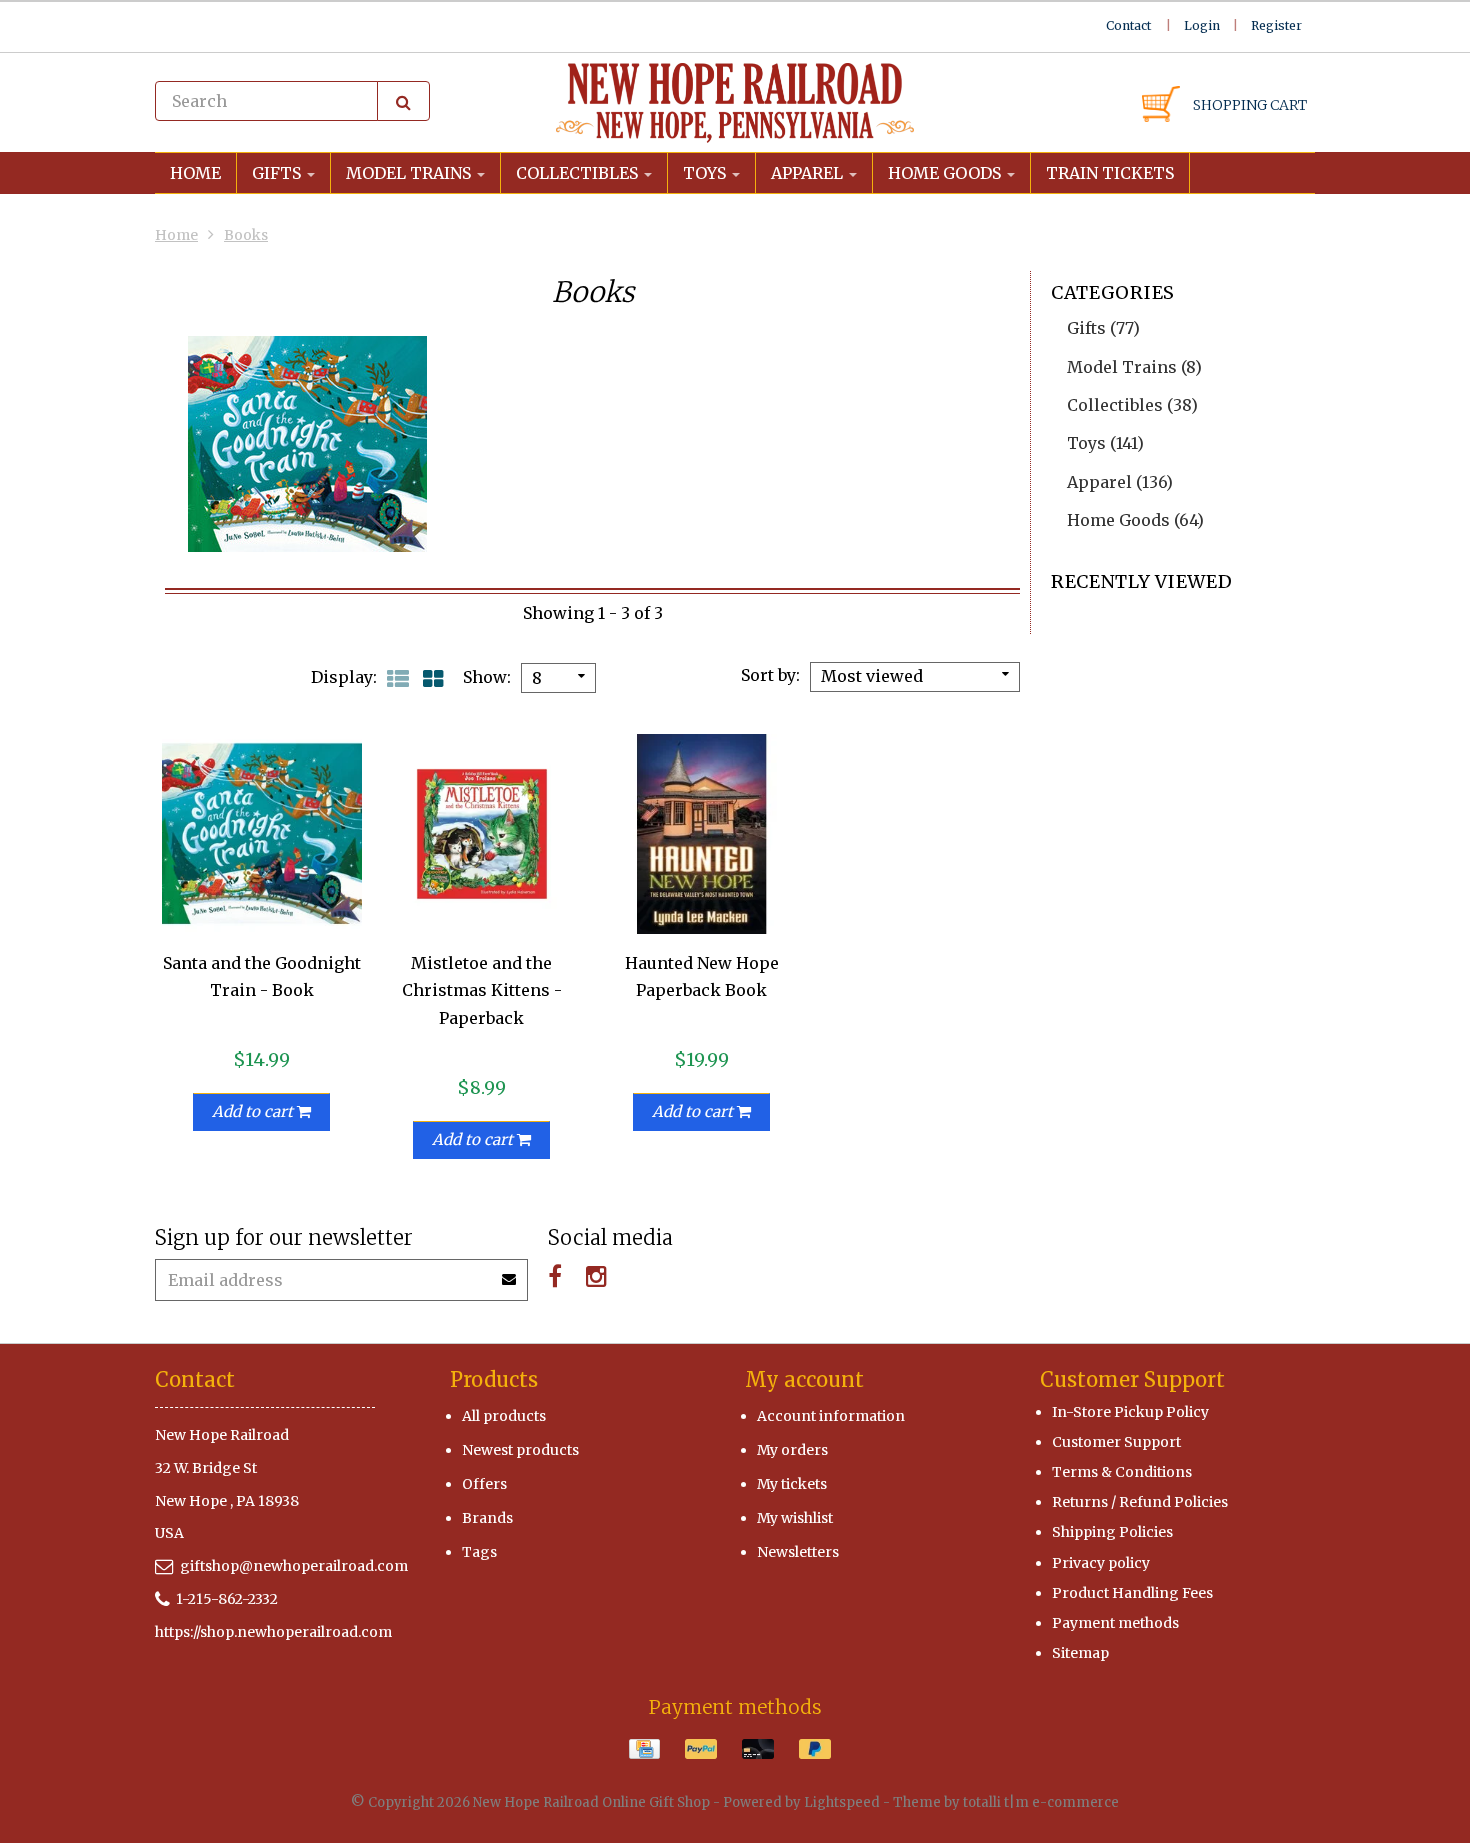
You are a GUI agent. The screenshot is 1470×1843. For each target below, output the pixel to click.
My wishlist (795, 1518)
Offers (484, 1484)
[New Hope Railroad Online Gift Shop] (735, 103)
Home (195, 173)
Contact (1128, 25)
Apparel (809, 173)
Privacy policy (1101, 1563)
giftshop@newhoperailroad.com (294, 1566)
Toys (706, 173)
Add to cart (254, 1111)
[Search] (403, 101)
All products (504, 1416)
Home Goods (946, 173)
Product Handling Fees (1132, 1593)
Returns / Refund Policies (1140, 1502)
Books (246, 235)
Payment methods (1115, 1623)
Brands (487, 1518)
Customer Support (1116, 1442)
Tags (479, 1552)
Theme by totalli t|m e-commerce (1006, 1802)
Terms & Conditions (1122, 1472)
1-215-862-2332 (227, 1599)
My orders (792, 1450)
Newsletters (798, 1552)
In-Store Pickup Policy (1130, 1412)
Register (1276, 25)
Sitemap (1080, 1653)
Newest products (520, 1450)
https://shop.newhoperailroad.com (273, 1632)
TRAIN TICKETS (1110, 173)
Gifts (278, 173)
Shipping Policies (1112, 1532)
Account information (831, 1416)
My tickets (792, 1484)
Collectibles (579, 173)
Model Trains (410, 173)
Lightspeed (842, 1802)
